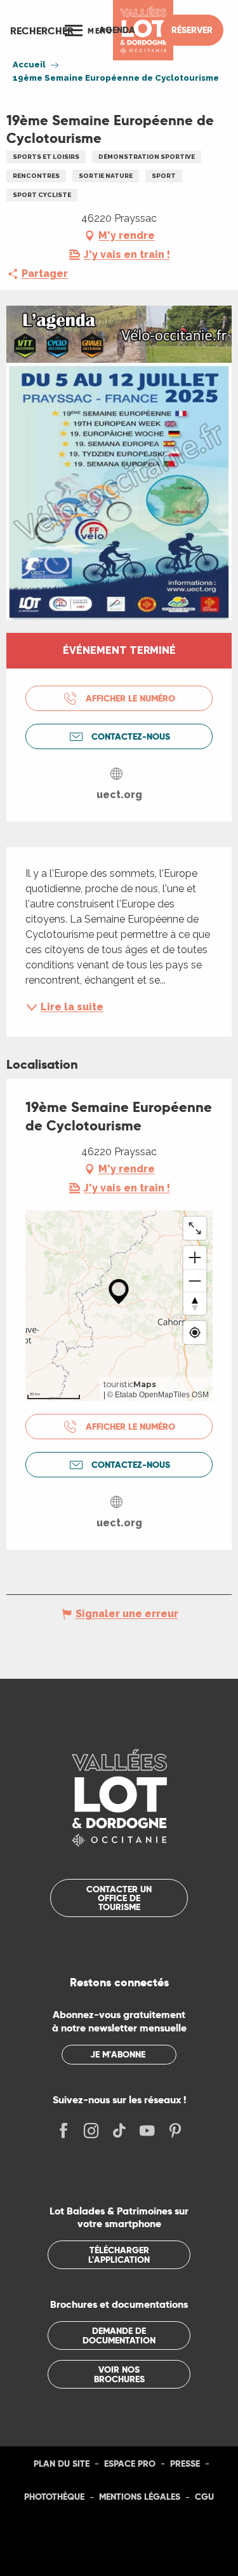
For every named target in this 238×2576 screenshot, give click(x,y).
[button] (42, 31)
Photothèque (54, 2497)
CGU (204, 2497)
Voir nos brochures (119, 2374)
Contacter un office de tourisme (119, 1898)
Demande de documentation (119, 2335)
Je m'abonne (118, 2054)
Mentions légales (140, 2497)
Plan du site (62, 2464)
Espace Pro (130, 2464)
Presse (185, 2464)
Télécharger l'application (119, 2254)
